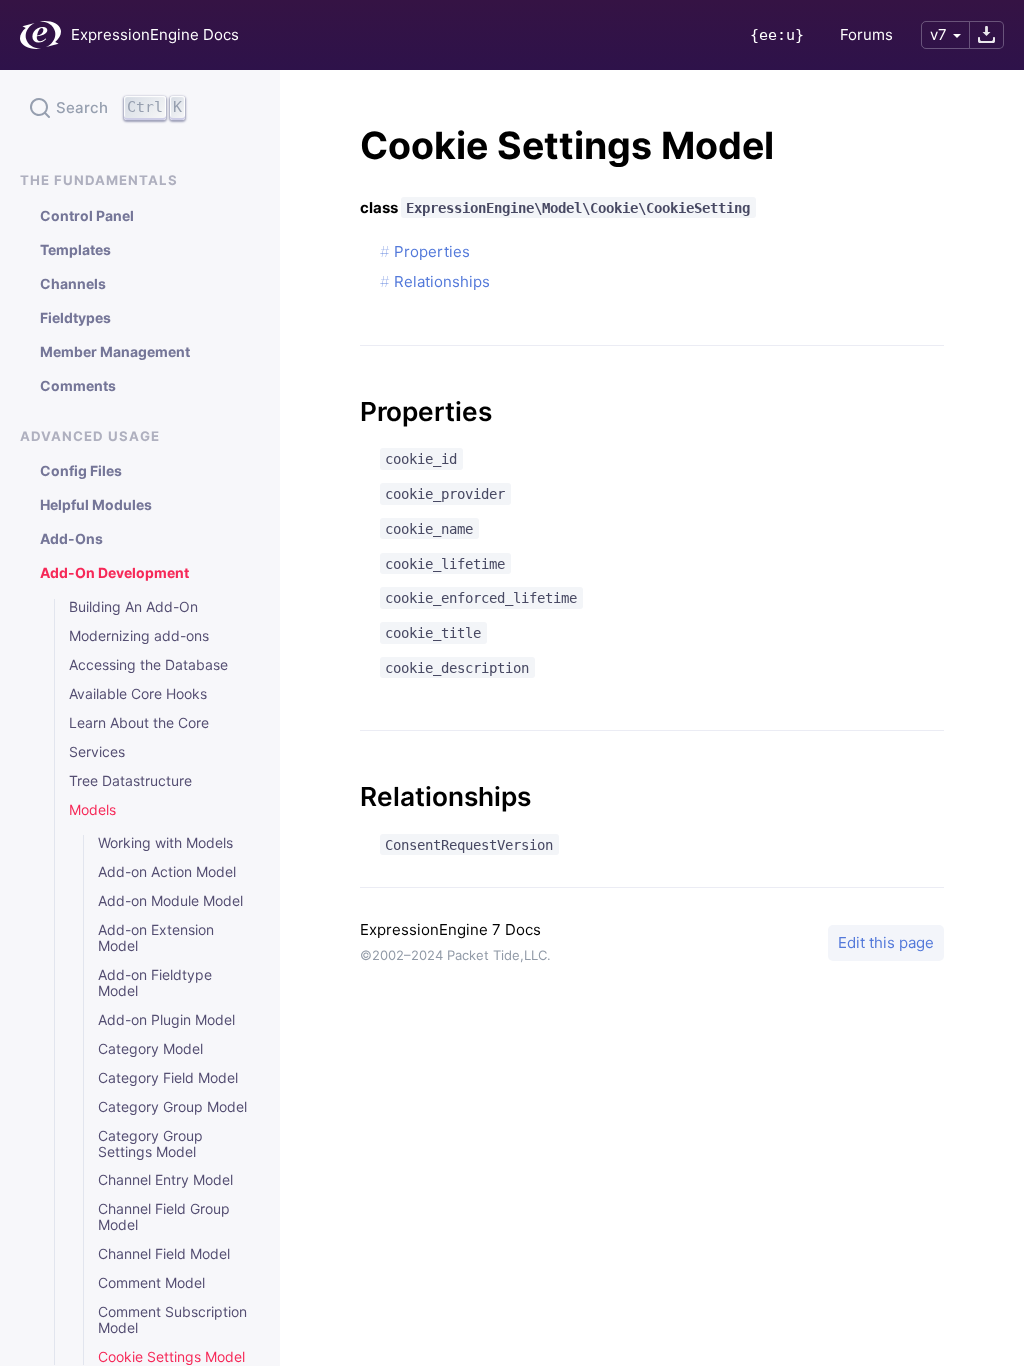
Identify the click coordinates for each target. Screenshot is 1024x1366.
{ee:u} (777, 35)
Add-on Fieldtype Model (155, 983)
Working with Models (165, 843)
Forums (866, 34)
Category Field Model (168, 1078)
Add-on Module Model (170, 901)
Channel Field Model (164, 1254)
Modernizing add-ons (139, 636)
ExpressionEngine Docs (155, 34)
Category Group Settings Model (150, 1144)
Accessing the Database (148, 665)
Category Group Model (172, 1107)
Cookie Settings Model (171, 1357)
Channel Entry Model (165, 1180)
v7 (938, 34)
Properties (432, 251)
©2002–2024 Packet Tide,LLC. (455, 955)
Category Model (150, 1049)
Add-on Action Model (167, 872)
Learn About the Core (139, 723)
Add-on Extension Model (156, 938)
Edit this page (886, 942)
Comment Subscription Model (172, 1320)
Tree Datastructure (130, 781)
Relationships (442, 281)
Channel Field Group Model (164, 1217)
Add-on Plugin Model (166, 1020)
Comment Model (151, 1283)
